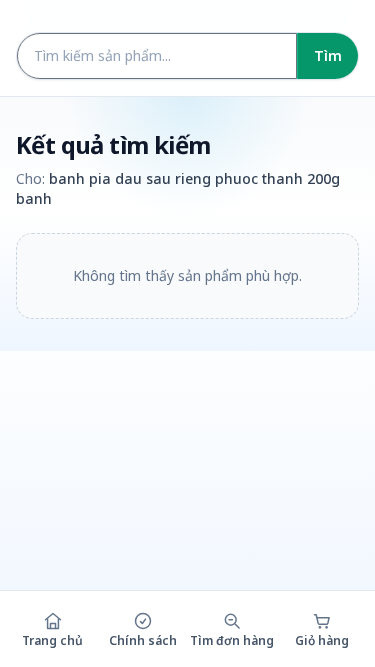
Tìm (328, 55)
